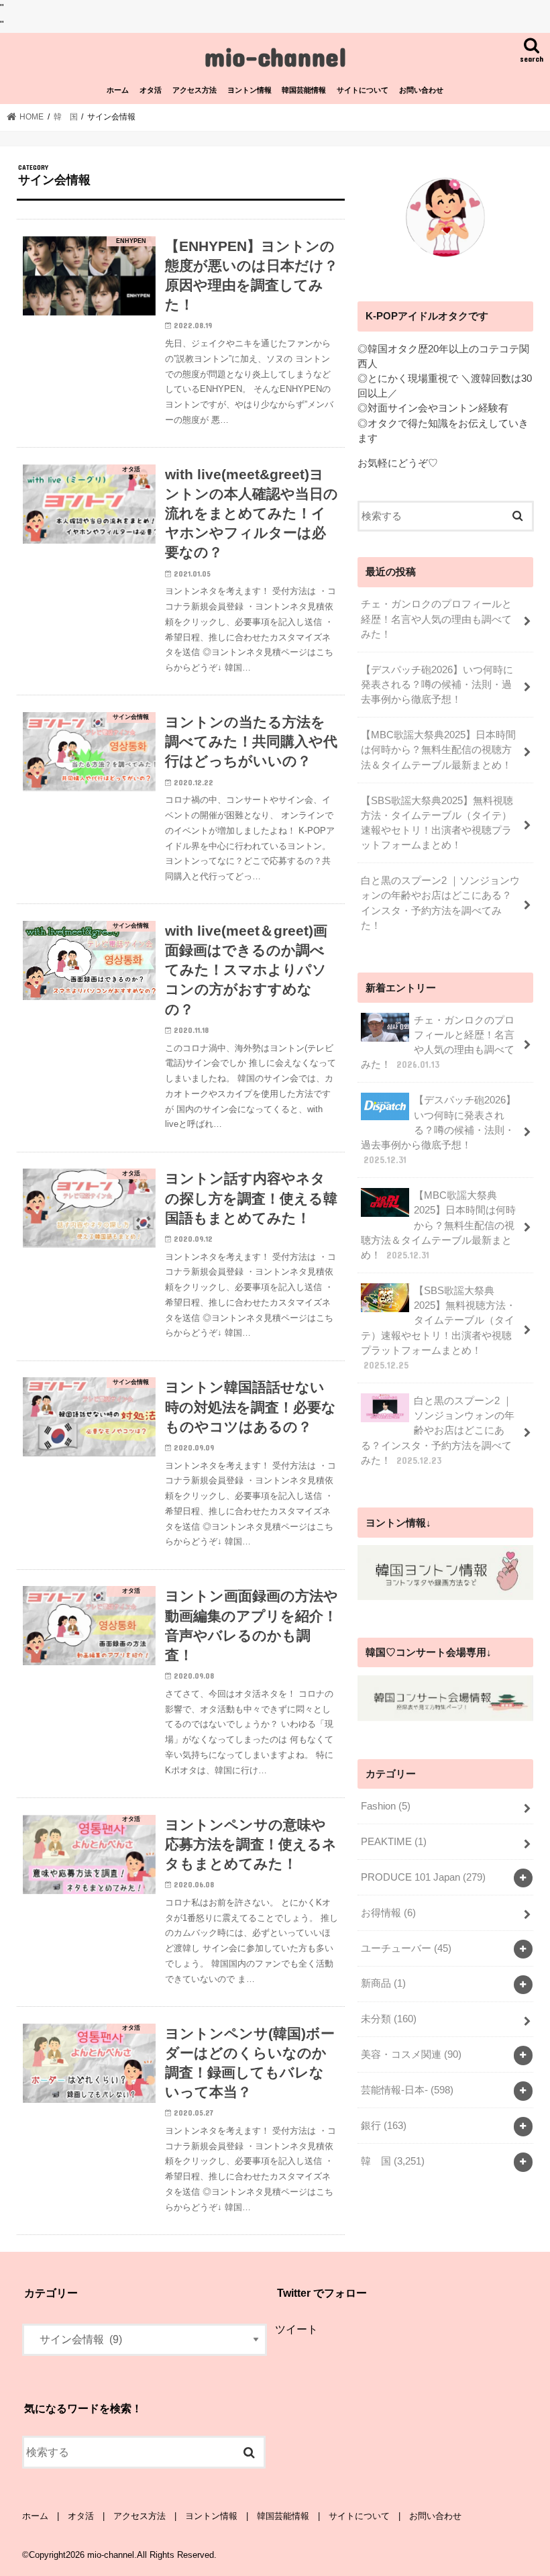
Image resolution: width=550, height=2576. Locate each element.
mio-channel (275, 56)
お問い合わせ (421, 90)
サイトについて (363, 90)
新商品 (383, 1983)
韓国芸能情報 (304, 90)
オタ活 (151, 90)
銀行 (384, 2126)
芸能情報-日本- (407, 2090)
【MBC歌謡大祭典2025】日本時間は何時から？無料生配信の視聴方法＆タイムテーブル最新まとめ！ (438, 750)
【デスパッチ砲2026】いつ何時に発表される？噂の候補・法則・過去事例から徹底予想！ (437, 685)
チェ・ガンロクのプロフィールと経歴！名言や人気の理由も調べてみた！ (436, 619)
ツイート (296, 2329)
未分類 (389, 2019)
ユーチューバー (406, 1948)
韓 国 (393, 2161)
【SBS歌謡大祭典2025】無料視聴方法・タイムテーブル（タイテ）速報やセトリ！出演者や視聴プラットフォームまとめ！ (437, 823)
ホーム (118, 90)
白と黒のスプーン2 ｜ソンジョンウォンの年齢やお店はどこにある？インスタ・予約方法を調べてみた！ (440, 903)
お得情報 (388, 1913)
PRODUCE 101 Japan (423, 1877)
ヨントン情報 (250, 90)
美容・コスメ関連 (411, 2054)
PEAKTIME (394, 1842)
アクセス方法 (195, 90)
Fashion (386, 1806)
